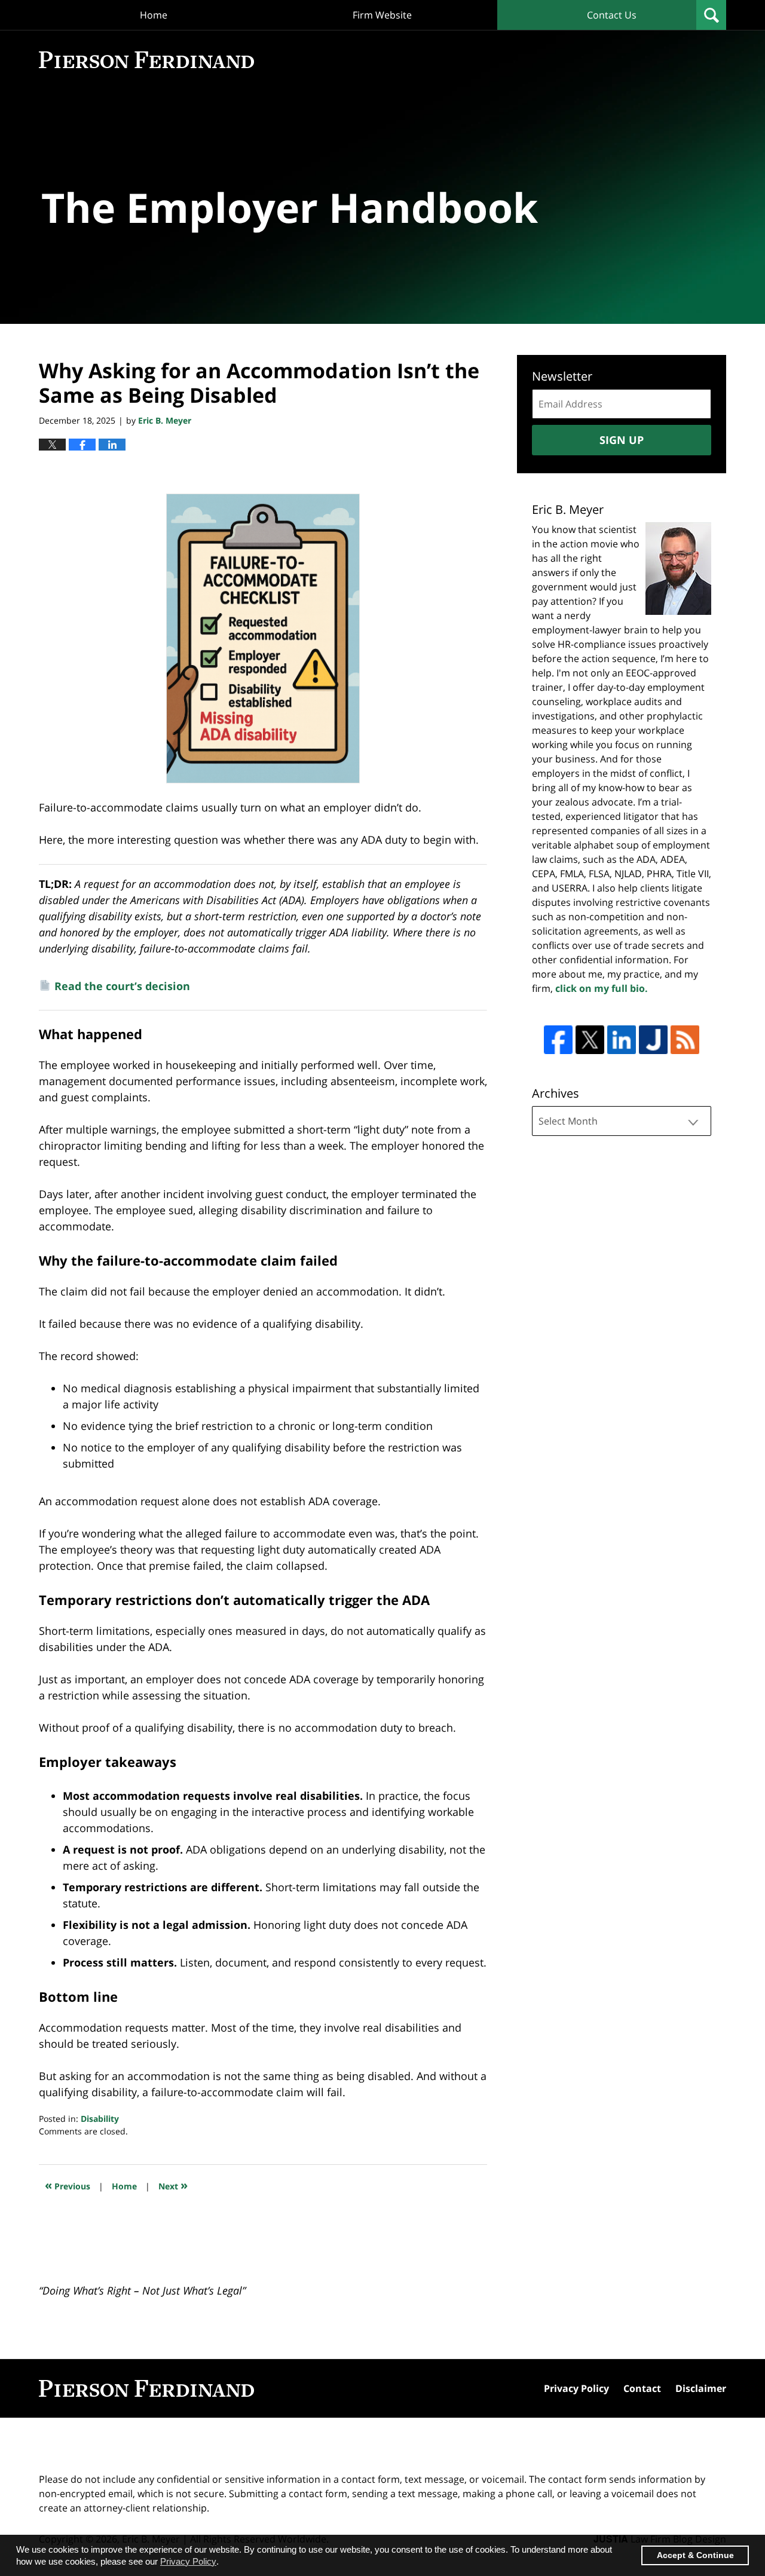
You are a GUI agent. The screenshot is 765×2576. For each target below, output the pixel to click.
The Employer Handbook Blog (146, 60)
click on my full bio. (602, 988)
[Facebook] (558, 1040)
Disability (100, 2119)
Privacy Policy (576, 2388)
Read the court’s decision (122, 985)
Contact (642, 2388)
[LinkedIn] (622, 1040)
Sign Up (622, 440)
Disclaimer (701, 2388)
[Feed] (685, 1040)
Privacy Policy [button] (188, 2561)
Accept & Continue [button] (695, 2555)
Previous (68, 2185)
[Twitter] (590, 1040)
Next (173, 2185)
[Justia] (653, 1040)
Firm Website (382, 15)
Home (154, 15)
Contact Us (612, 15)
